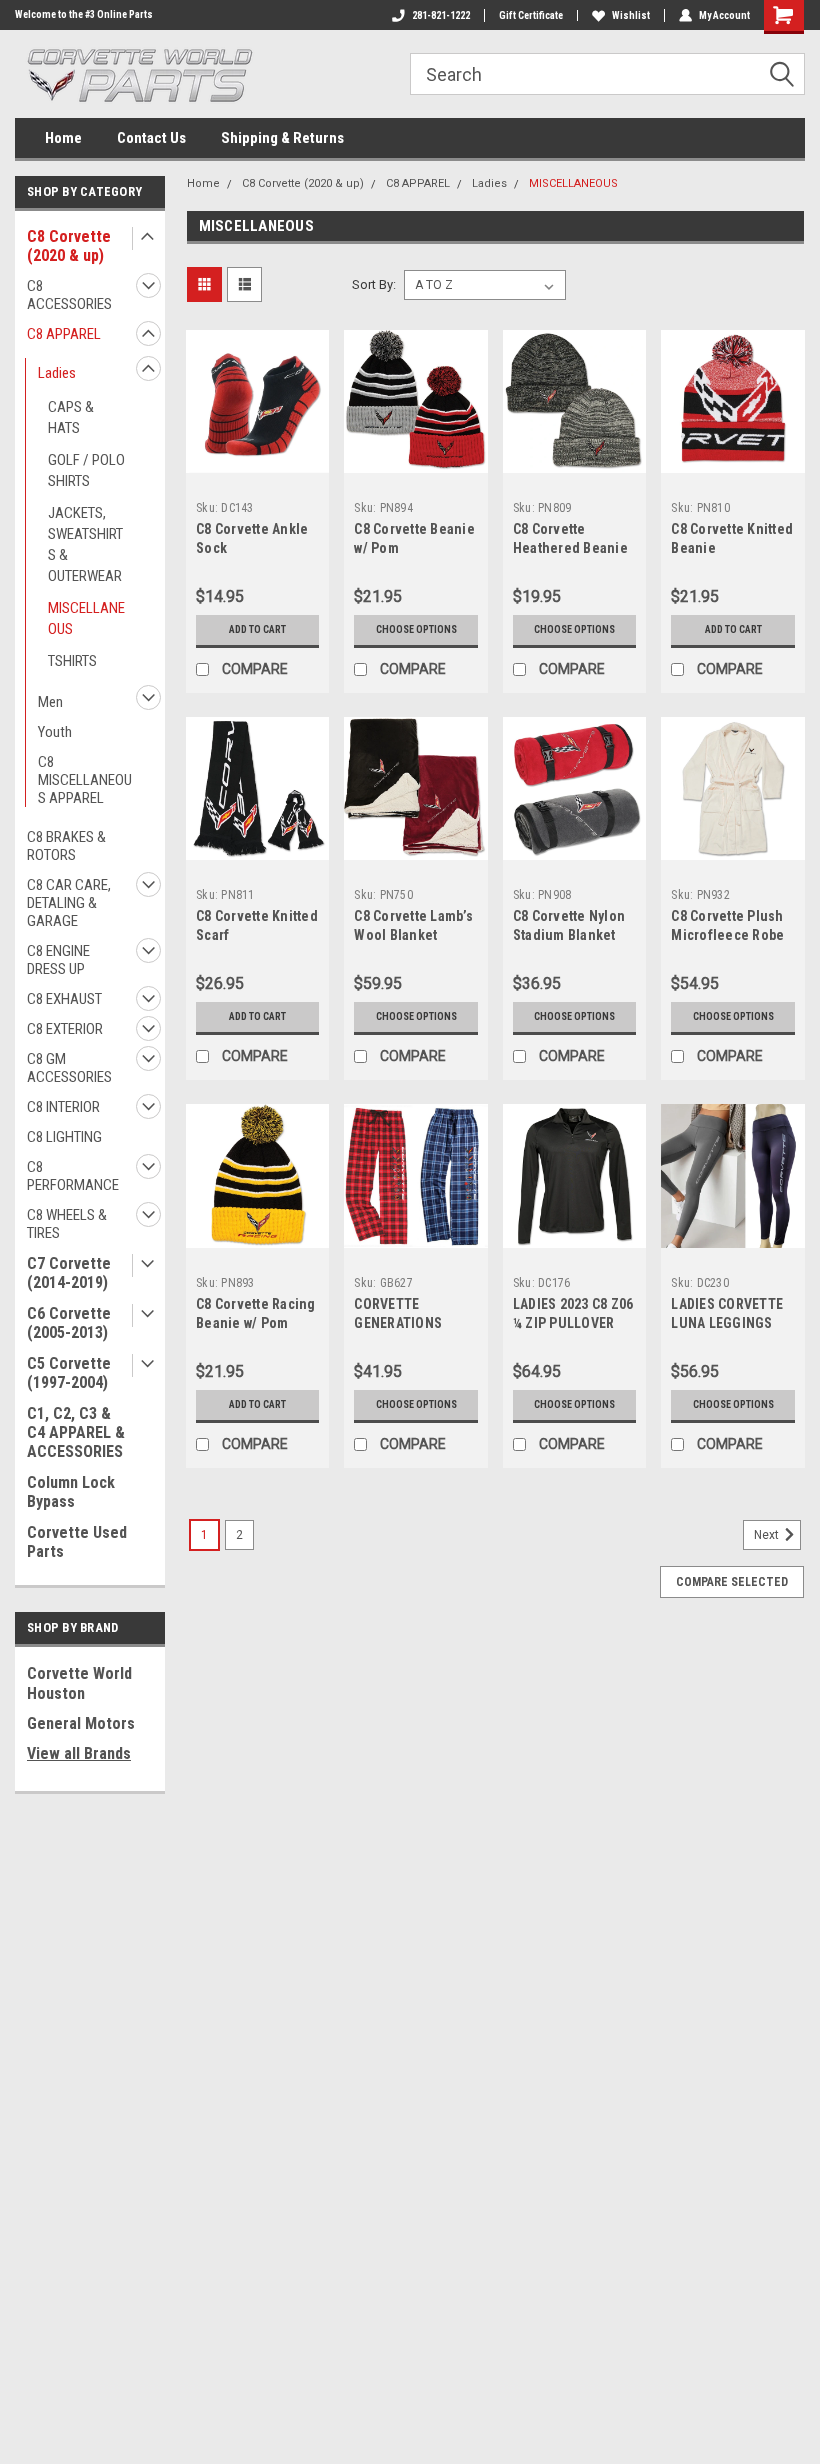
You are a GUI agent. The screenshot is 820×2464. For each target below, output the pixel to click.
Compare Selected (732, 1582)
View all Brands (79, 1753)
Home (63, 138)
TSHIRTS (72, 661)
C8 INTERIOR (63, 1107)
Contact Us (151, 138)
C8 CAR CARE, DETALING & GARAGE (69, 903)
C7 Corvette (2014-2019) (69, 1273)
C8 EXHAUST (64, 999)
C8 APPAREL (64, 334)
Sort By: (374, 284)
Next (768, 1535)
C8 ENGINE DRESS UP (58, 960)
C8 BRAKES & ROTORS (66, 846)
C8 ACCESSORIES (69, 295)
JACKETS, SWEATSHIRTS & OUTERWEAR (85, 544)
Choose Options (416, 629)
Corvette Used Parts (77, 1542)
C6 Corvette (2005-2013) (69, 1323)
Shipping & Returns (282, 138)
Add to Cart (257, 629)
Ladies (57, 373)
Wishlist (631, 15)
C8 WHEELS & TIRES (67, 1224)
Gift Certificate (531, 15)
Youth (55, 732)
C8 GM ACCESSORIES (69, 1068)
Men (50, 702)
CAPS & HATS (71, 417)
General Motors (81, 1723)
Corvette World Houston (79, 1683)
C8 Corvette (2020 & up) (69, 246)
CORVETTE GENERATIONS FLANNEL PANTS (404, 1323)
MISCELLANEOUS (86, 618)
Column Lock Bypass (71, 1492)
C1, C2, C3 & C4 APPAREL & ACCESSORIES (76, 1432)
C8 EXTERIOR (65, 1029)
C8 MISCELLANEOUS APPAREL (85, 780)
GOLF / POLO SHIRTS (86, 470)
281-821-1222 (441, 15)
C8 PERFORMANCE (73, 1176)
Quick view (257, 457)
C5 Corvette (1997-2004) (69, 1373)
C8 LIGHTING (64, 1137)
